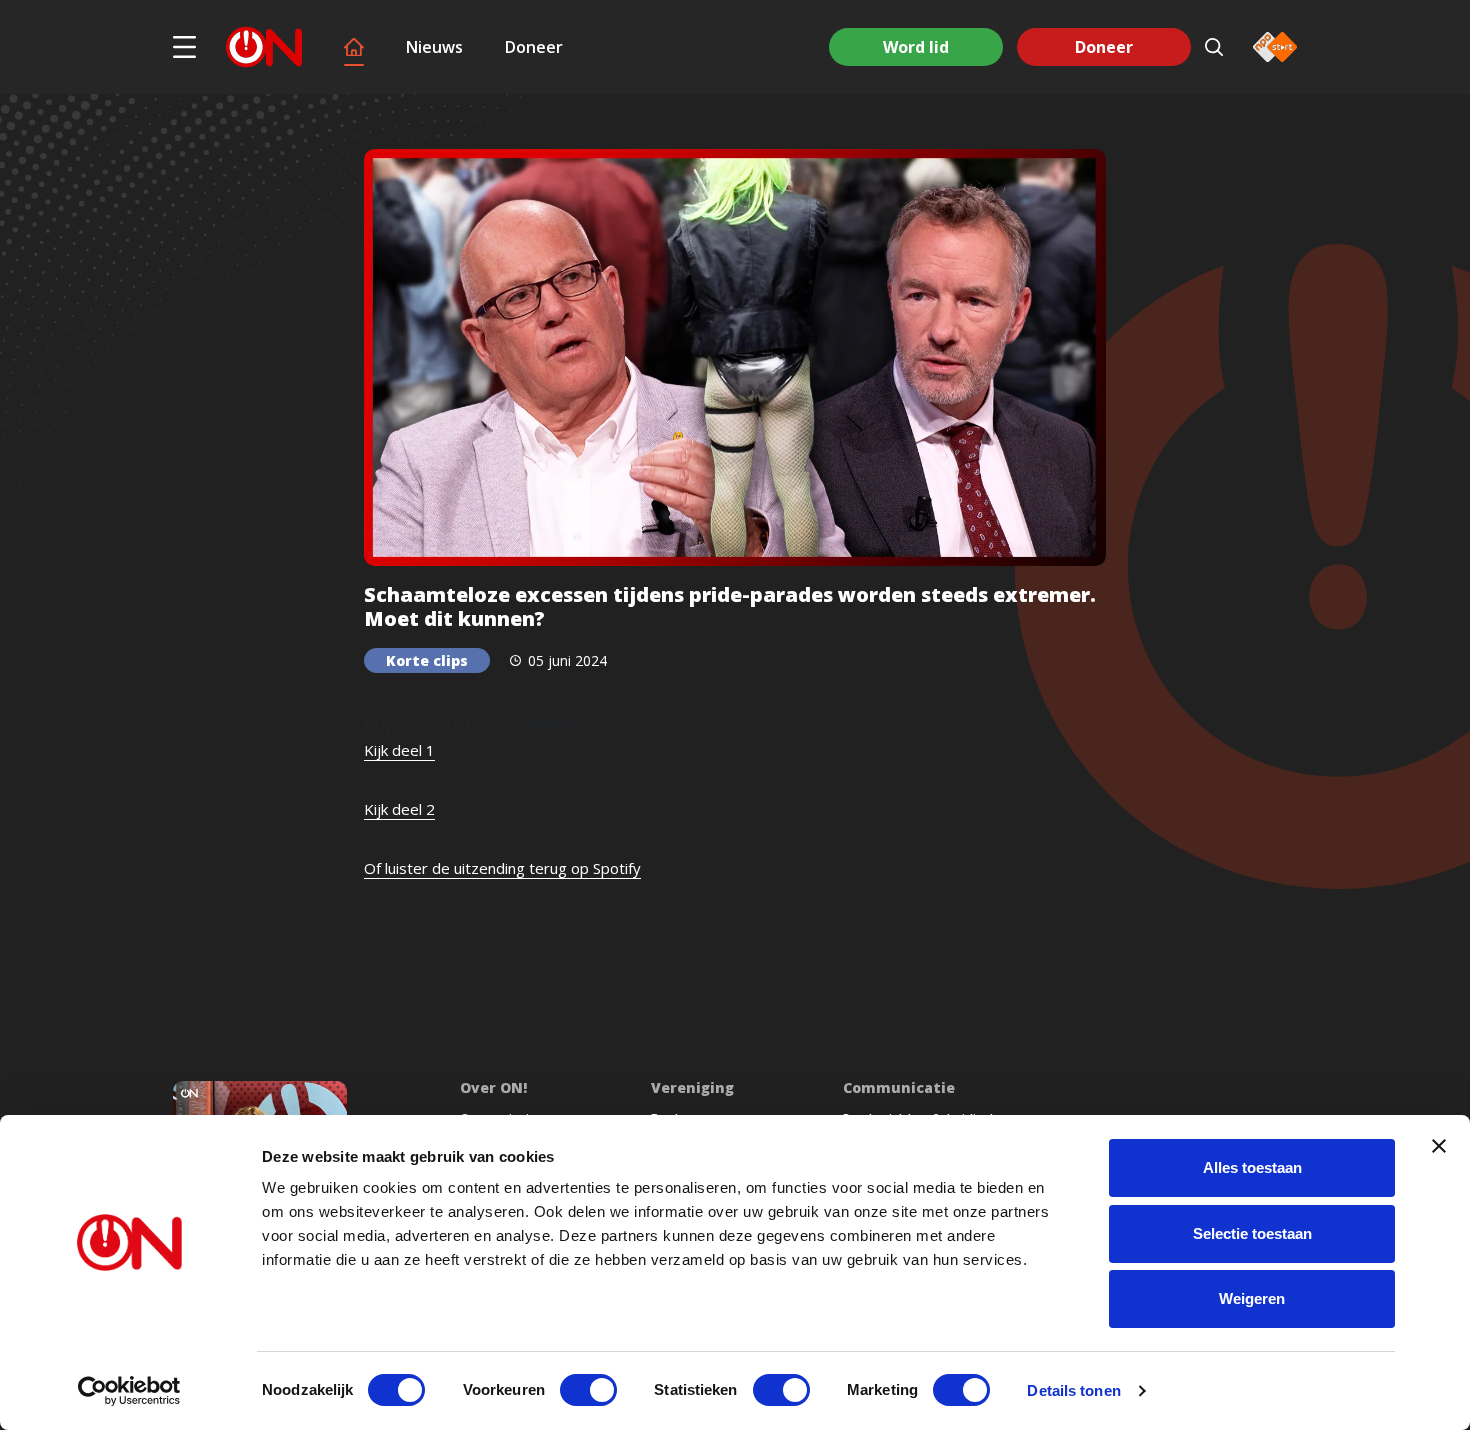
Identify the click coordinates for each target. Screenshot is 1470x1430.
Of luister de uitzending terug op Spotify (502, 868)
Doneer (534, 47)
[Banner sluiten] (1439, 1146)
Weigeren (1252, 1298)
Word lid (916, 47)
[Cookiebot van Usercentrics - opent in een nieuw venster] (129, 1391)
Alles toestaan (1252, 1167)
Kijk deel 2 (399, 809)
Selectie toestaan (1252, 1233)
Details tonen (1073, 1390)
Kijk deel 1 (399, 750)
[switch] (588, 1390)
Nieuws (434, 47)
